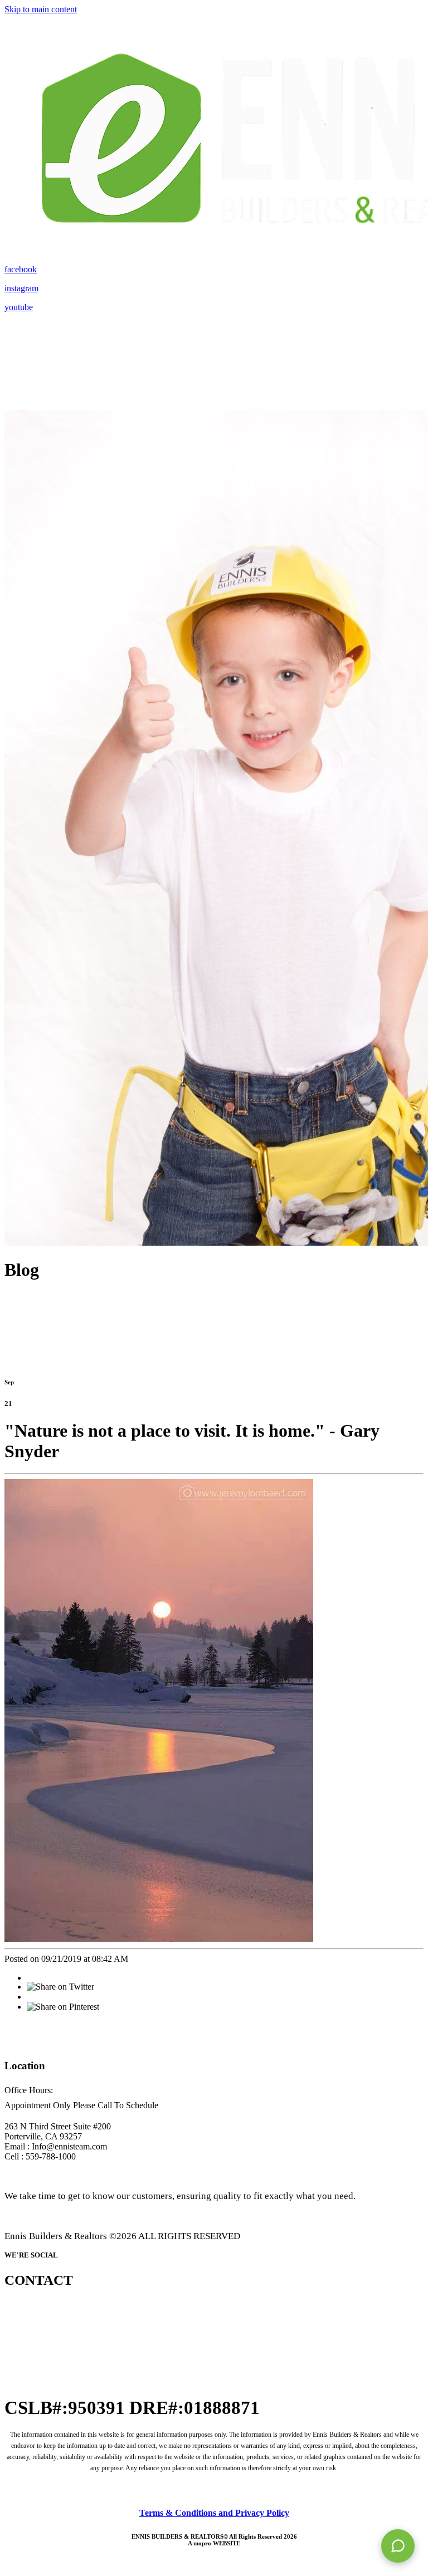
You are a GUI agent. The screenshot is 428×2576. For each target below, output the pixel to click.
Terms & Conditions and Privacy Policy (214, 2513)
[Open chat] (398, 2546)
